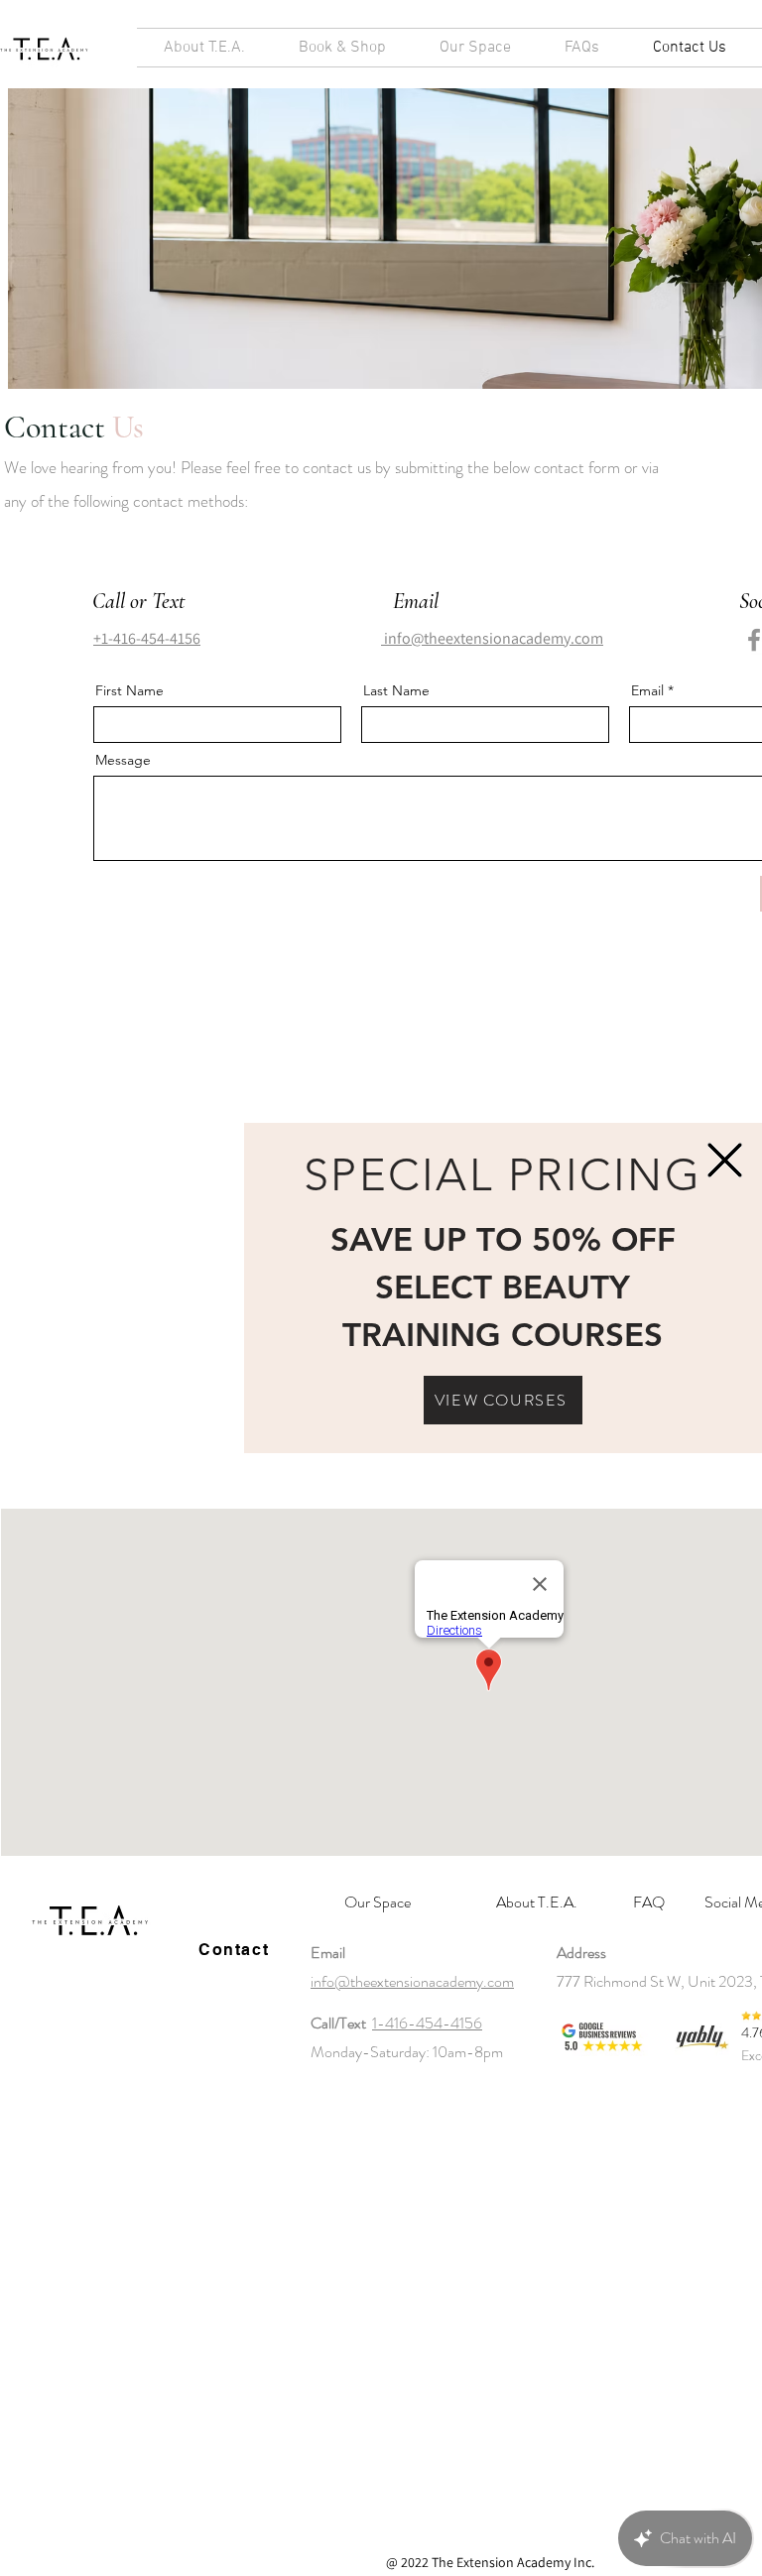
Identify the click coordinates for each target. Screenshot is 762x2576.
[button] (725, 1160)
